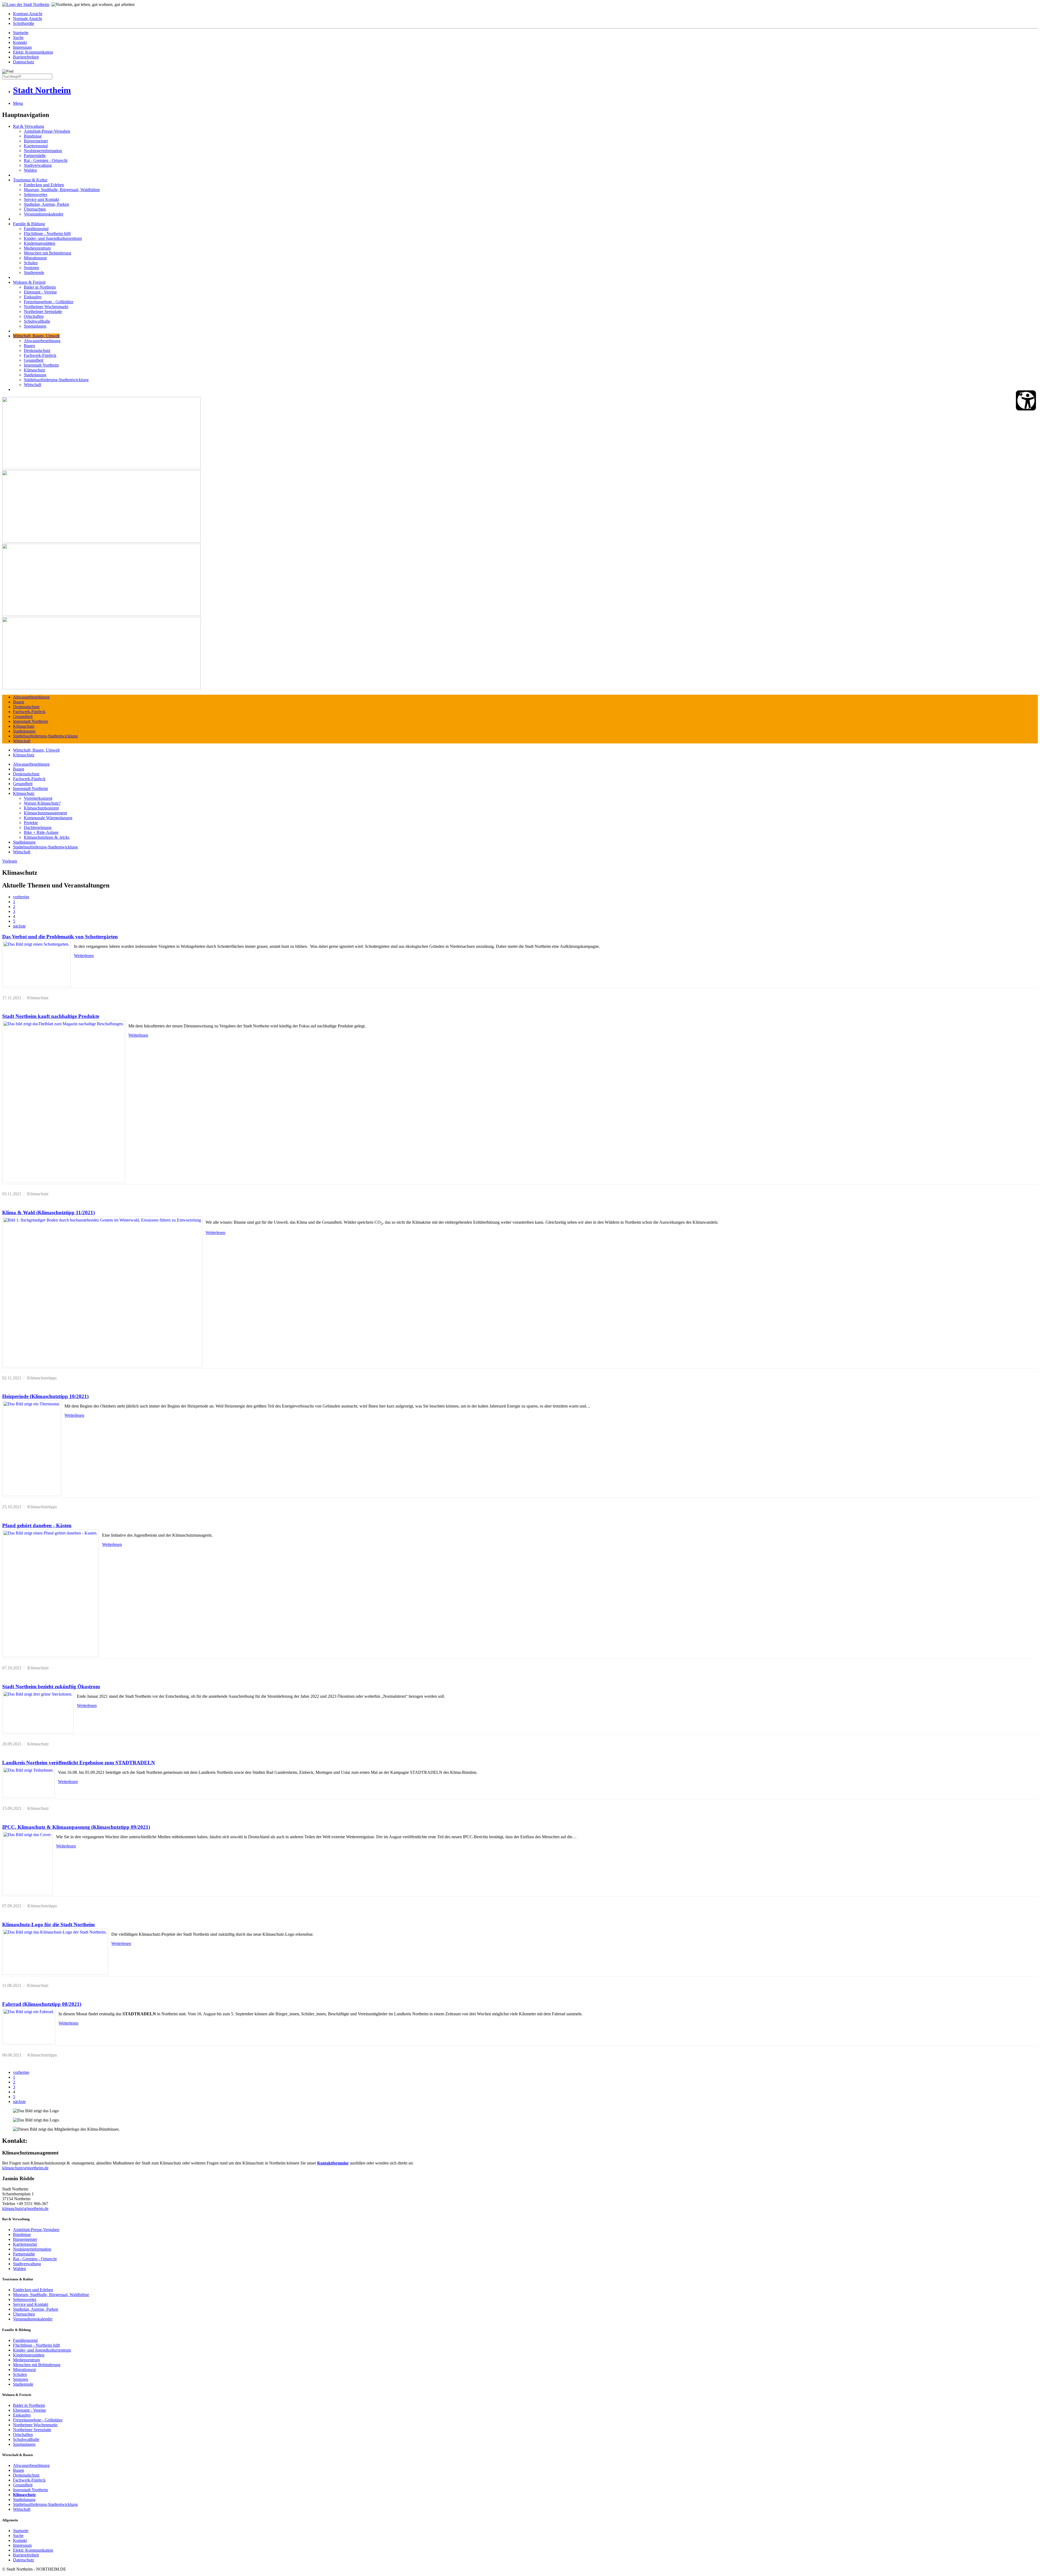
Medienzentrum (37, 248)
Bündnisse (33, 136)
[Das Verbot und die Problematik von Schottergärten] (36, 964)
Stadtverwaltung (38, 165)
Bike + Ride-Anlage (41, 832)
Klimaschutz (35, 370)
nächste (19, 926)
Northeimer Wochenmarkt (46, 307)
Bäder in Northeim (40, 287)
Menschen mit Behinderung (48, 253)
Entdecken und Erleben (44, 185)
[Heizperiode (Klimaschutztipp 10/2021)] (32, 1448)
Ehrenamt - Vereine (40, 292)
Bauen (29, 346)
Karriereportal (36, 146)
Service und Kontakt (41, 199)
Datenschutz (24, 62)
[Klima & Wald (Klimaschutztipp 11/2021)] (102, 1292)
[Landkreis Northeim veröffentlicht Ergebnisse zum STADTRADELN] (28, 1782)
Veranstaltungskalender (44, 214)
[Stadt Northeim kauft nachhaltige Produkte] (64, 1102)
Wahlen (30, 170)
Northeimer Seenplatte (43, 311)
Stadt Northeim (42, 90)
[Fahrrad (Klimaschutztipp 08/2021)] (29, 2026)
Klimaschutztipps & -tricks (47, 837)
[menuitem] (525, 14)
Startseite (21, 33)
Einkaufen (33, 297)
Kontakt (20, 42)
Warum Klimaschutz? (42, 803)
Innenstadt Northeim (41, 365)
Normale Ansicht (27, 19)
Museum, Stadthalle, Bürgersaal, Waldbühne (62, 190)
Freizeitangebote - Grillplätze (49, 302)
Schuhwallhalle (37, 321)
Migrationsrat (35, 258)
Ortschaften (34, 316)
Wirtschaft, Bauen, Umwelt (36, 336)
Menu (18, 103)
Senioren (31, 268)
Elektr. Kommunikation (33, 52)
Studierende (34, 272)
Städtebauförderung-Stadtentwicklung (56, 380)
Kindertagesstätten (40, 243)
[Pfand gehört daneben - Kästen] (51, 1593)
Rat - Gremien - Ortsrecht (46, 160)
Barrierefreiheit (26, 57)
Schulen (31, 263)
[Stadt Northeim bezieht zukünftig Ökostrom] (38, 1712)
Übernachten (35, 209)
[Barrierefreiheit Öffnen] (1026, 400)
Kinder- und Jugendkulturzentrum (53, 238)
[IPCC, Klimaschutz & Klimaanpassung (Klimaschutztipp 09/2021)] (27, 1863)
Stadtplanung (35, 375)
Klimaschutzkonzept (41, 808)
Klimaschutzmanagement (45, 813)
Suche (18, 37)
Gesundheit (34, 360)
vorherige (21, 897)
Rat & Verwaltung (29, 126)
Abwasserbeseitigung (42, 341)
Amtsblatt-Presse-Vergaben (47, 131)
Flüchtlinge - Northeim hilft (47, 234)
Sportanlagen (35, 326)
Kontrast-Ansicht (28, 14)
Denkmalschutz (37, 350)
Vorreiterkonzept (38, 798)
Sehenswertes (35, 195)
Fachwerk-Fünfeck (40, 355)
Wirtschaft (32, 385)
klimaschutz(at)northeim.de (25, 2168)
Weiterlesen (84, 956)
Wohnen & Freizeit (29, 282)
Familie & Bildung (29, 224)
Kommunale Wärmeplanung (48, 818)
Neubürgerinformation (43, 151)
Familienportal (36, 229)
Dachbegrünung (38, 827)
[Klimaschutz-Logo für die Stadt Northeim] (55, 1952)
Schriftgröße (24, 23)
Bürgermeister (36, 141)
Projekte (31, 823)
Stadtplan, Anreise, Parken (46, 204)
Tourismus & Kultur (30, 180)
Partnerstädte (35, 156)
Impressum (22, 47)
